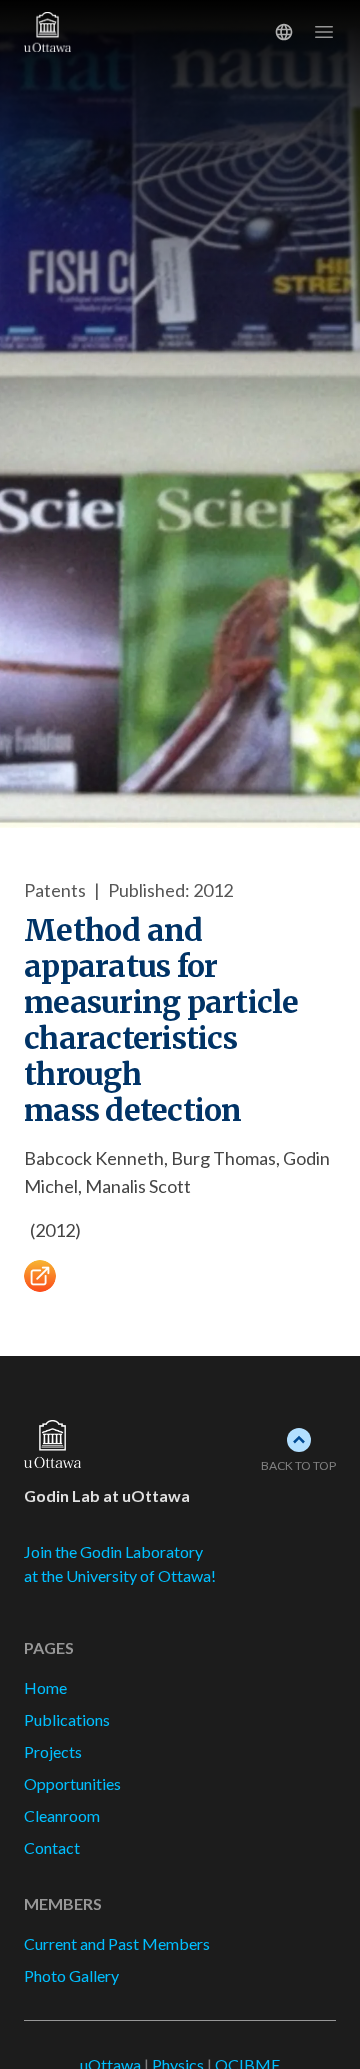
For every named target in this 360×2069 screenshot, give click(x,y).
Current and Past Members (117, 1943)
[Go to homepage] (88, 32)
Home (45, 1687)
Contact (52, 1847)
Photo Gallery (71, 1975)
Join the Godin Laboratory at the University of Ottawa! (120, 1563)
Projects (53, 1751)
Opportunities (72, 1783)
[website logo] (52, 1444)
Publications (67, 1719)
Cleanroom (62, 1815)
